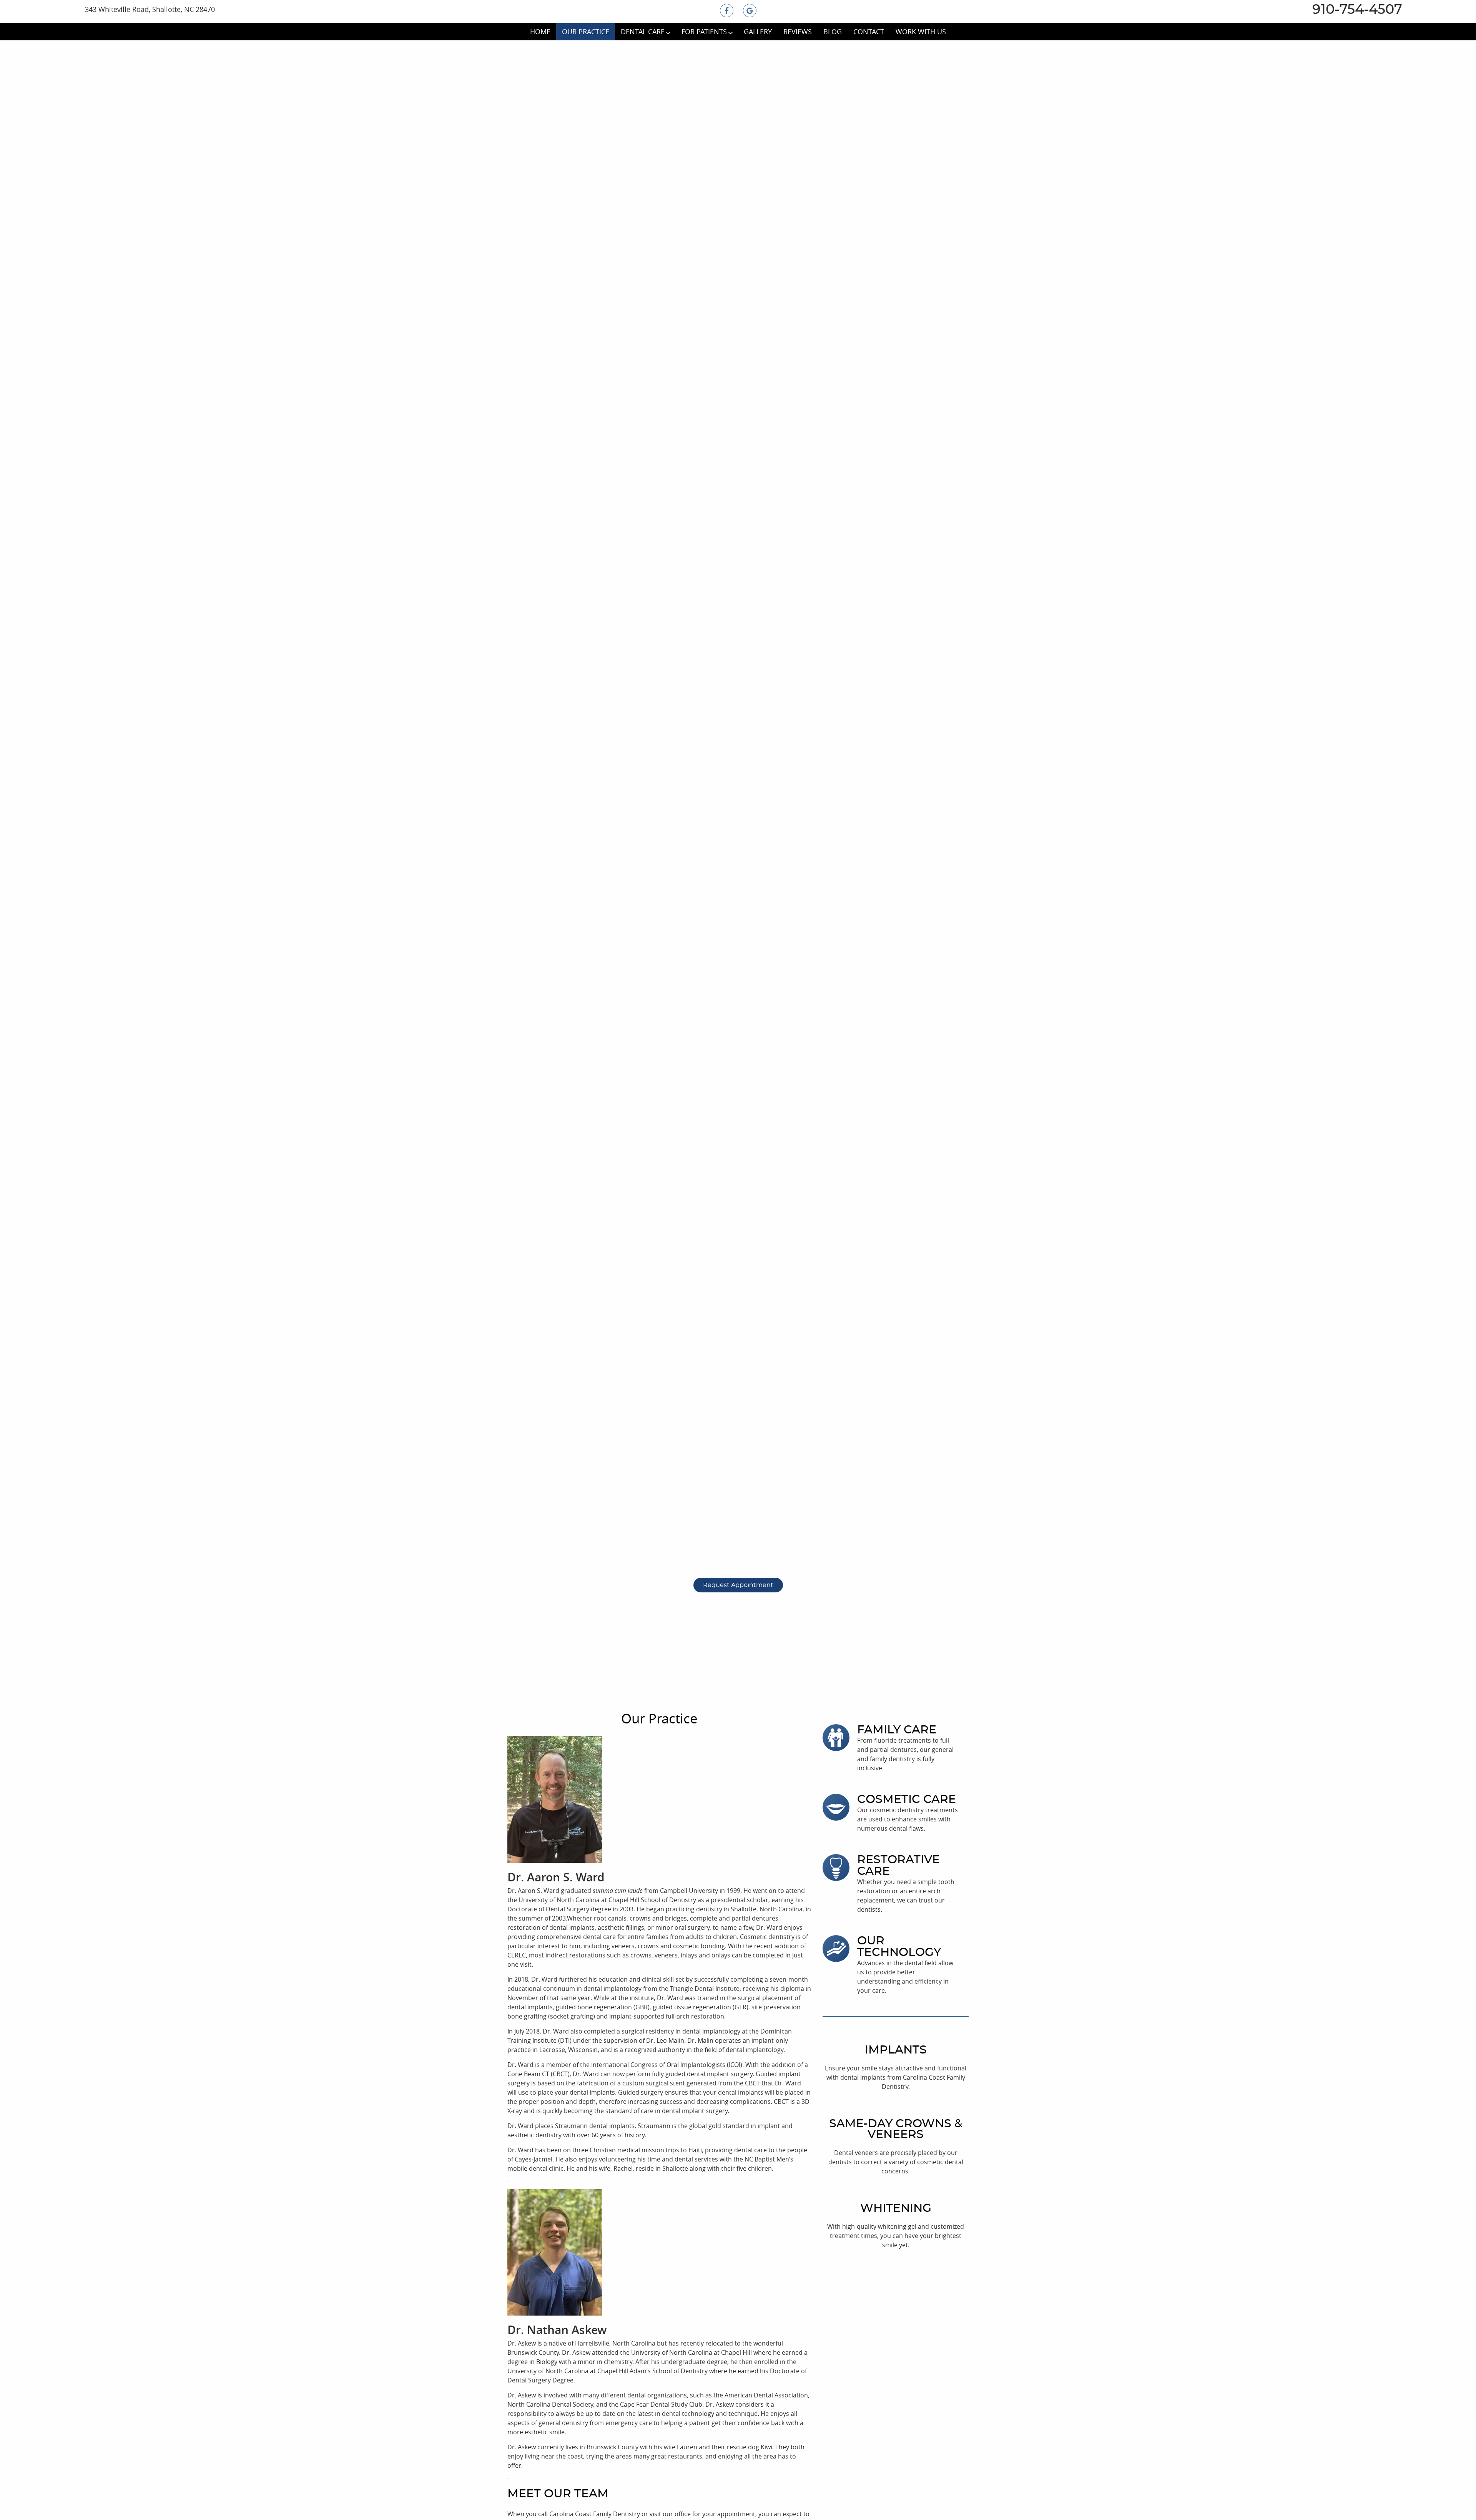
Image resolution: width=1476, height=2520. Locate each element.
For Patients (704, 32)
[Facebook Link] (727, 11)
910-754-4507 (1355, 10)
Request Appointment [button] (738, 1585)
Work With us (921, 32)
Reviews (798, 32)
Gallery (758, 32)
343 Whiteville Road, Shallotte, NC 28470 (150, 9)
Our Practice (586, 32)
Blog (833, 32)
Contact (869, 32)
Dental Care (643, 32)
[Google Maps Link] (750, 11)
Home (540, 32)
